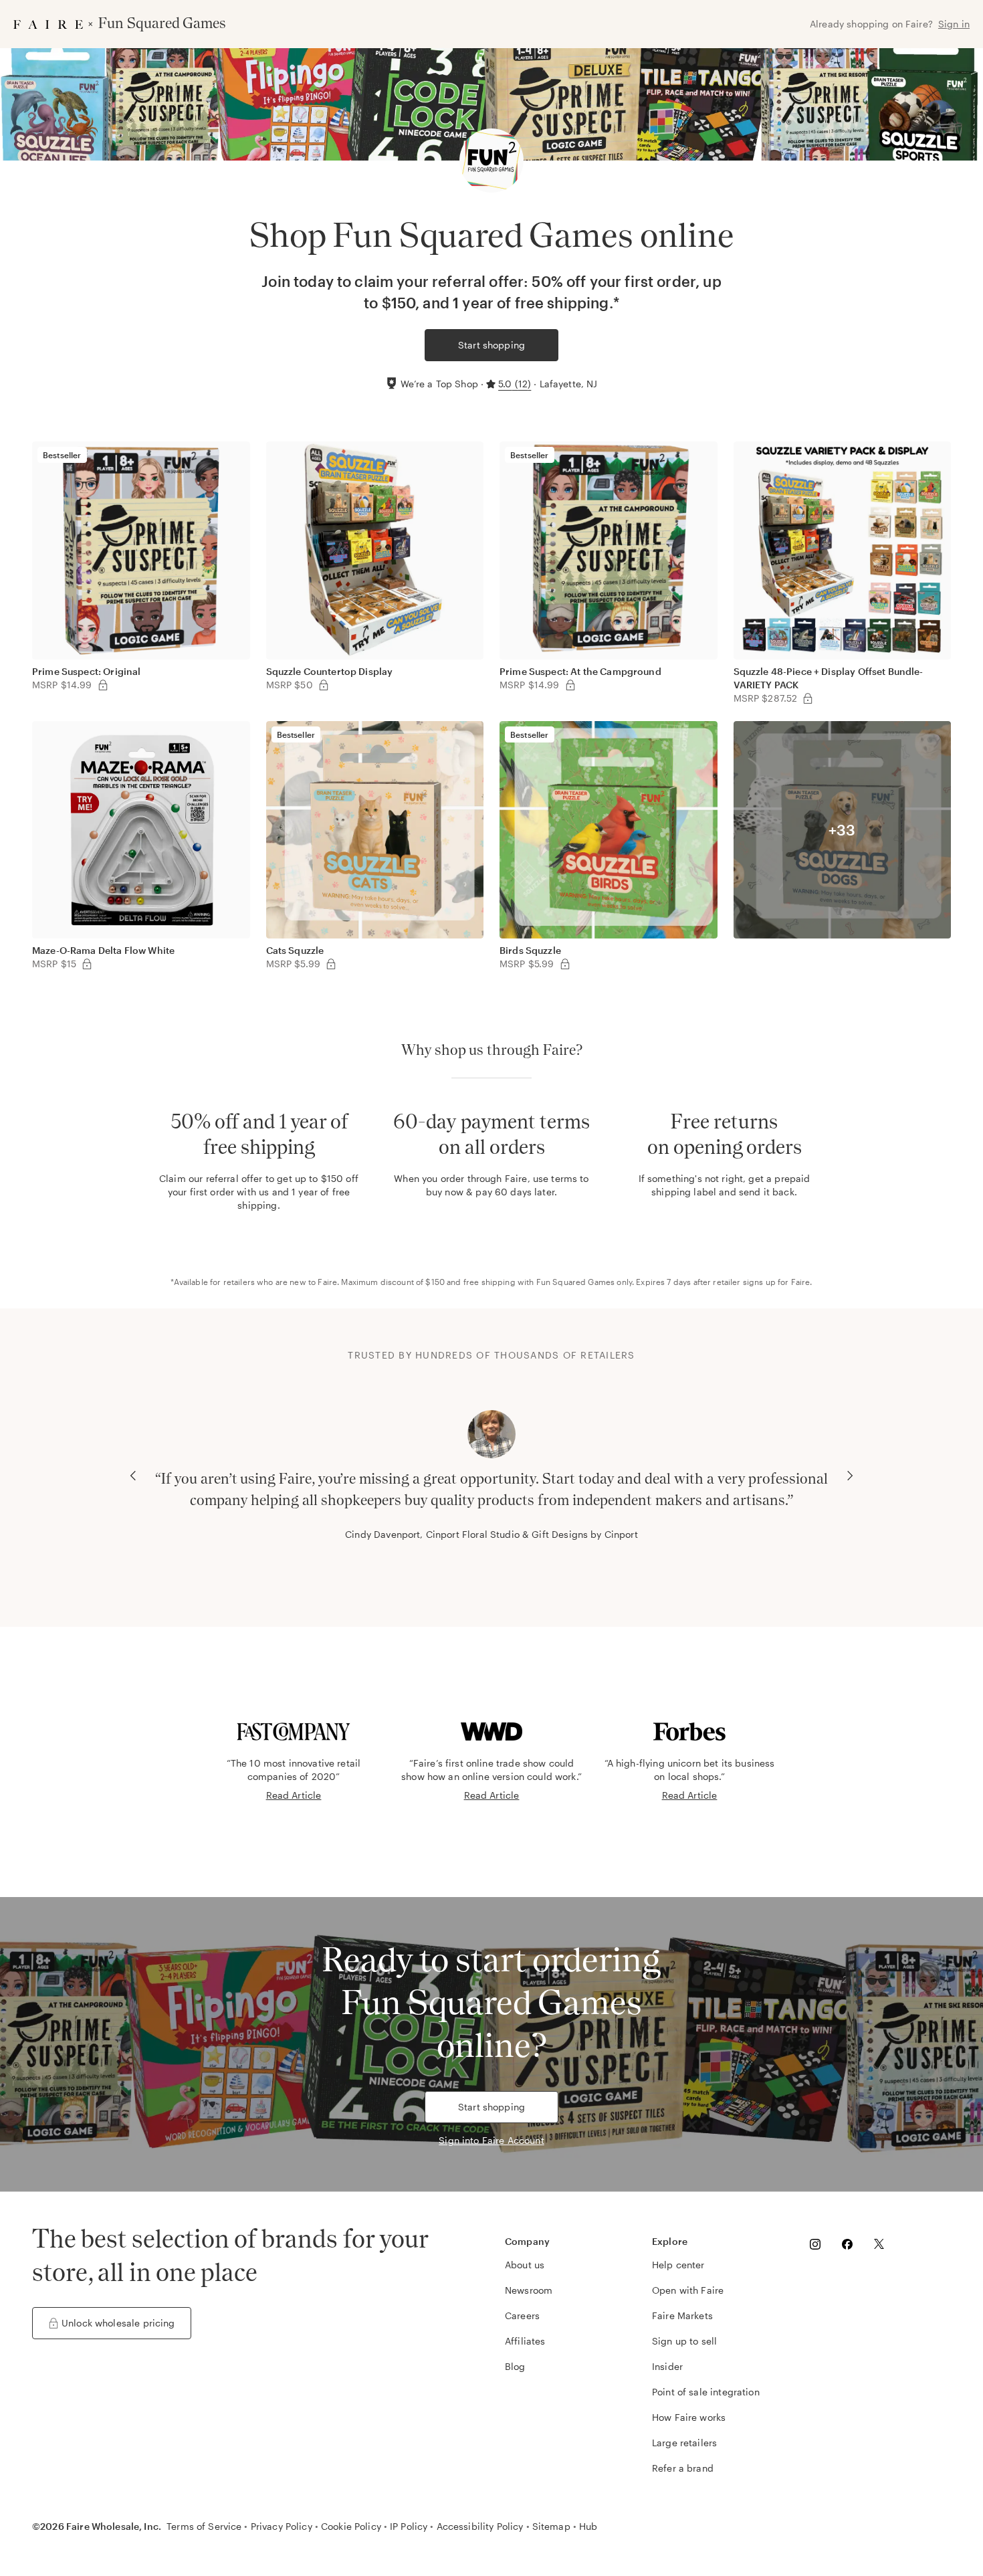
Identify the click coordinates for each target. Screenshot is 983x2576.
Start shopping (491, 345)
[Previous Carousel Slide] (133, 1476)
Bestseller (62, 455)
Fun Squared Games (576, 1282)
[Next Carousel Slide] (850, 1476)
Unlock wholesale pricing (118, 2323)
